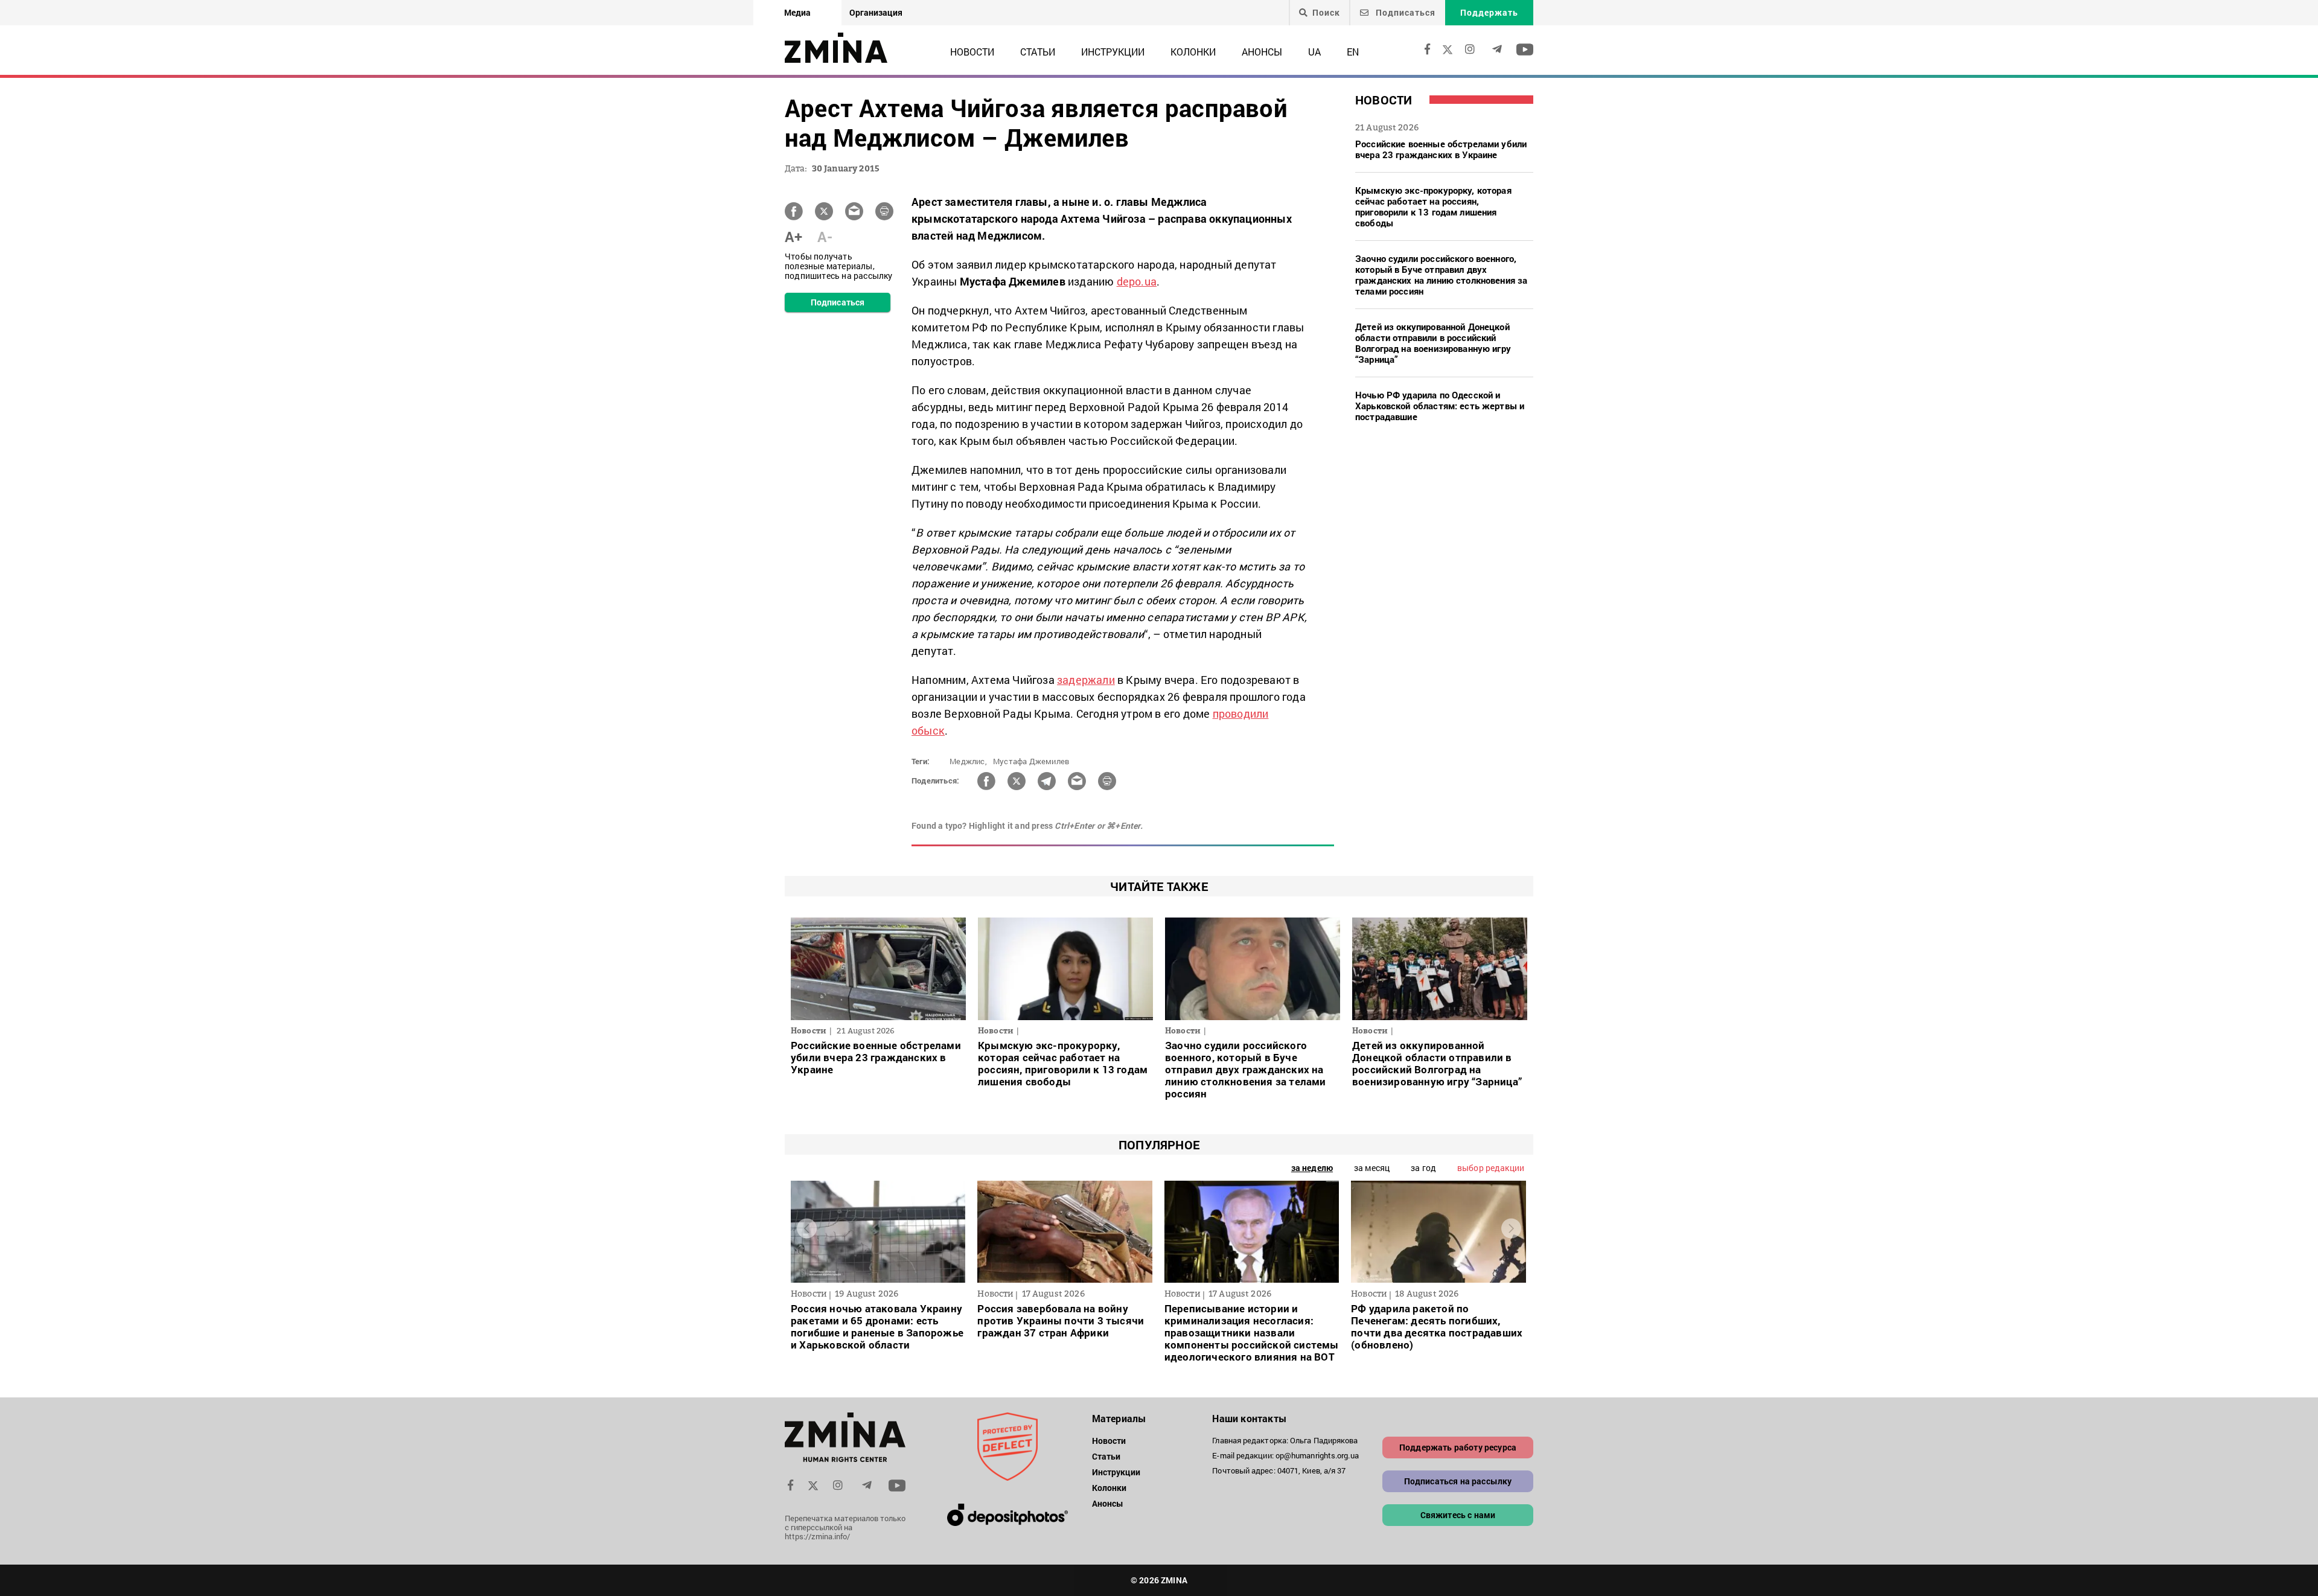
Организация (876, 12)
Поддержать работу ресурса (1458, 1447)
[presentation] (807, 1229)
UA (1314, 52)
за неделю (1312, 1168)
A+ (793, 237)
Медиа (797, 12)
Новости (972, 52)
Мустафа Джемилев (1031, 761)
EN (1353, 52)
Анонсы (1262, 52)
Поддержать (1489, 12)
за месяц (1372, 1168)
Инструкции (1113, 52)
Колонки (1193, 52)
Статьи (1038, 52)
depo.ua (1137, 281)
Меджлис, (968, 761)
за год (1423, 1168)
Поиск (1326, 13)
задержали (1086, 680)
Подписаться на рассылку (1458, 1481)
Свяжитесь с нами (1458, 1515)
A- (825, 237)
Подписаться (1404, 12)
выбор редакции (1491, 1168)
